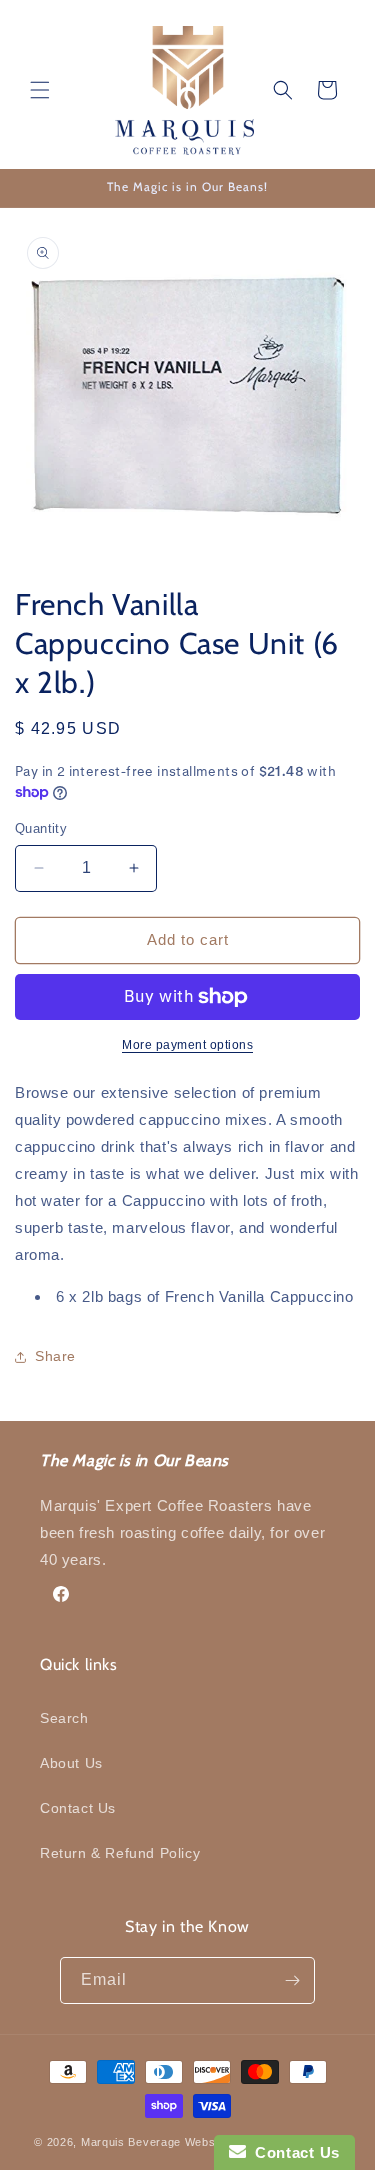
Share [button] (55, 1356)
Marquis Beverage (131, 2142)
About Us (71, 1763)
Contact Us (78, 1808)
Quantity (41, 828)
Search (64, 1718)
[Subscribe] (292, 1980)
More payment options (187, 1045)
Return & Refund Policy (120, 1853)
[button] (40, 90)
